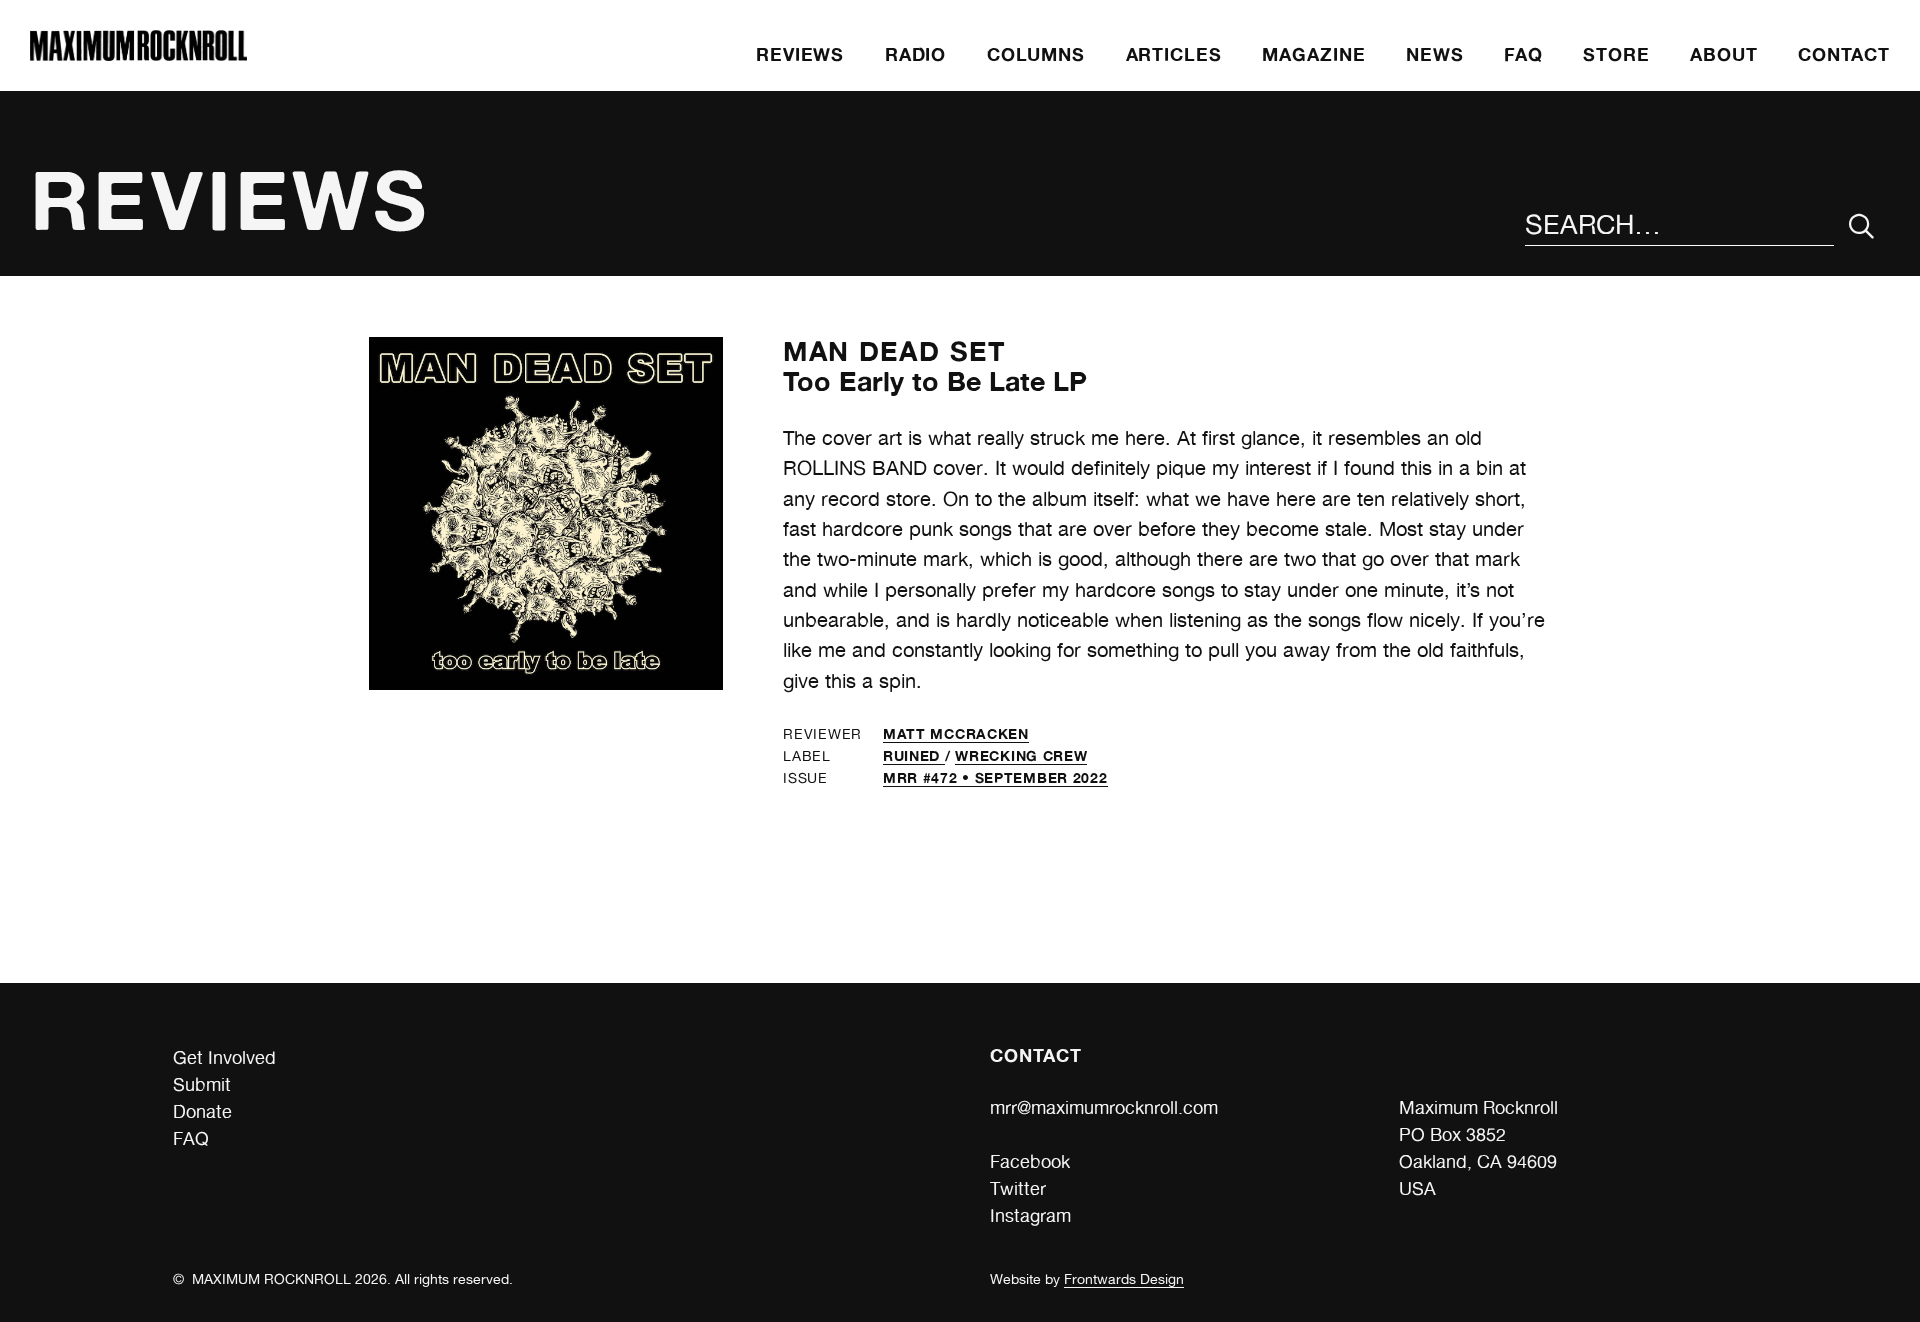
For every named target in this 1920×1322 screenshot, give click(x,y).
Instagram (1030, 1215)
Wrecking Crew (1021, 755)
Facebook (1030, 1161)
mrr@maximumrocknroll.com (1104, 1107)
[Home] (138, 54)
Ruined (914, 755)
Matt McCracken (956, 733)
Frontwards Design (1124, 1279)
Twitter (1018, 1188)
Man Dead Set (894, 351)
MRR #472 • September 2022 (995, 777)
